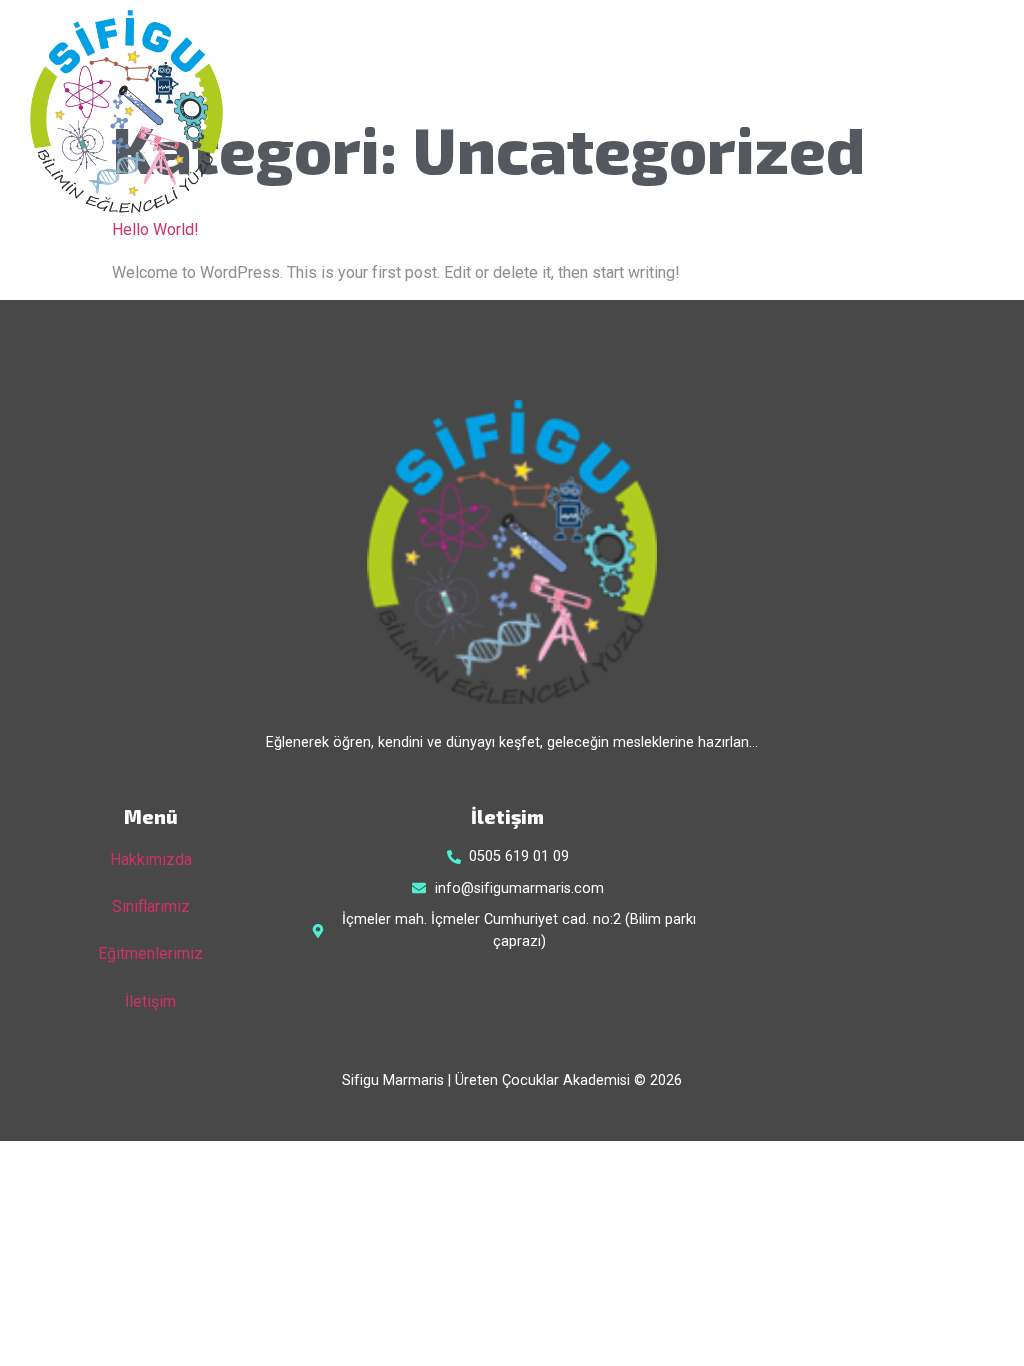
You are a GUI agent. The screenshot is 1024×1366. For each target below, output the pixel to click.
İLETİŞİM (900, 115)
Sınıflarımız (151, 906)
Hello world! (155, 229)
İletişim (150, 1001)
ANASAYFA (491, 115)
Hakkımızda (151, 859)
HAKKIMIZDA (622, 115)
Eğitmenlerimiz (150, 953)
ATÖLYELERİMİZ (768, 115)
